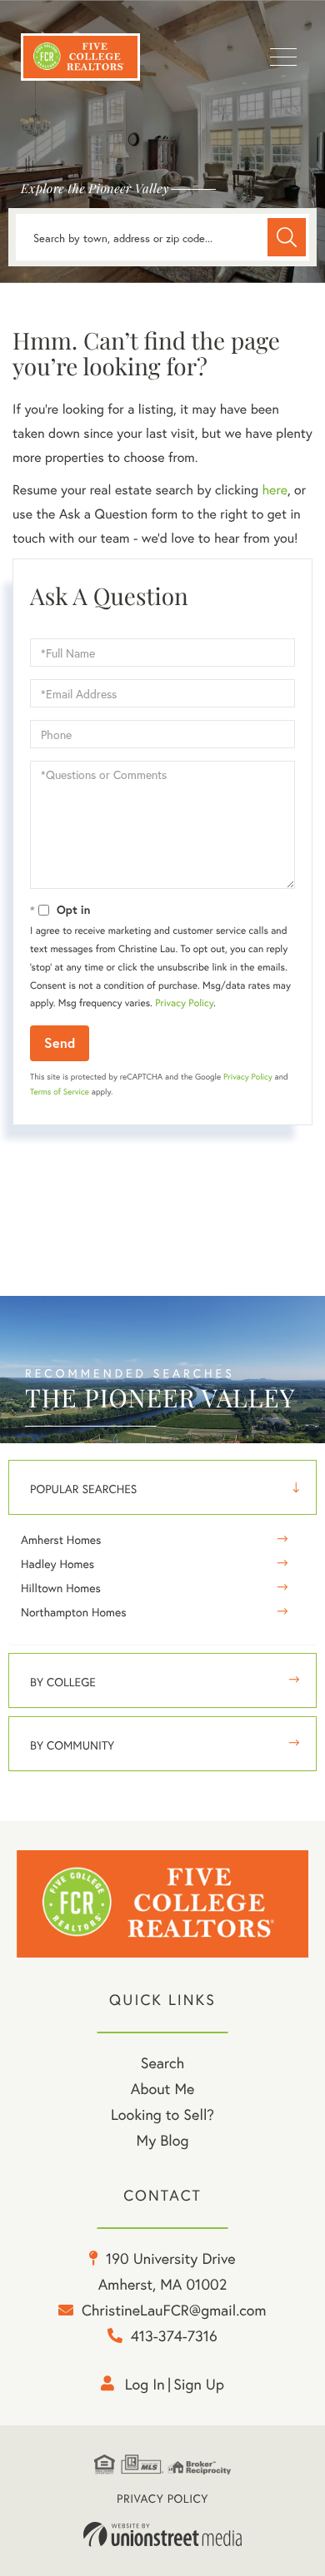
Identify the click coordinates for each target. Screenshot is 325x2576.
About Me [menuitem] (163, 2088)
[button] (287, 237)
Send (60, 1042)
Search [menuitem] (162, 2062)
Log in (145, 2384)
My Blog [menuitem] (163, 2140)
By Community (72, 1745)
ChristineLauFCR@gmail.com (174, 2310)
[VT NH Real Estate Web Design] (162, 2534)
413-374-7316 (174, 2335)
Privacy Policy (184, 1003)
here (274, 490)
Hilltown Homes (61, 1588)
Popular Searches (83, 1489)
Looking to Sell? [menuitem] (162, 2114)
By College (63, 1682)
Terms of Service (60, 1092)
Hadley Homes (57, 1563)
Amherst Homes (61, 1539)
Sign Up (199, 2384)
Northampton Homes (74, 1612)
